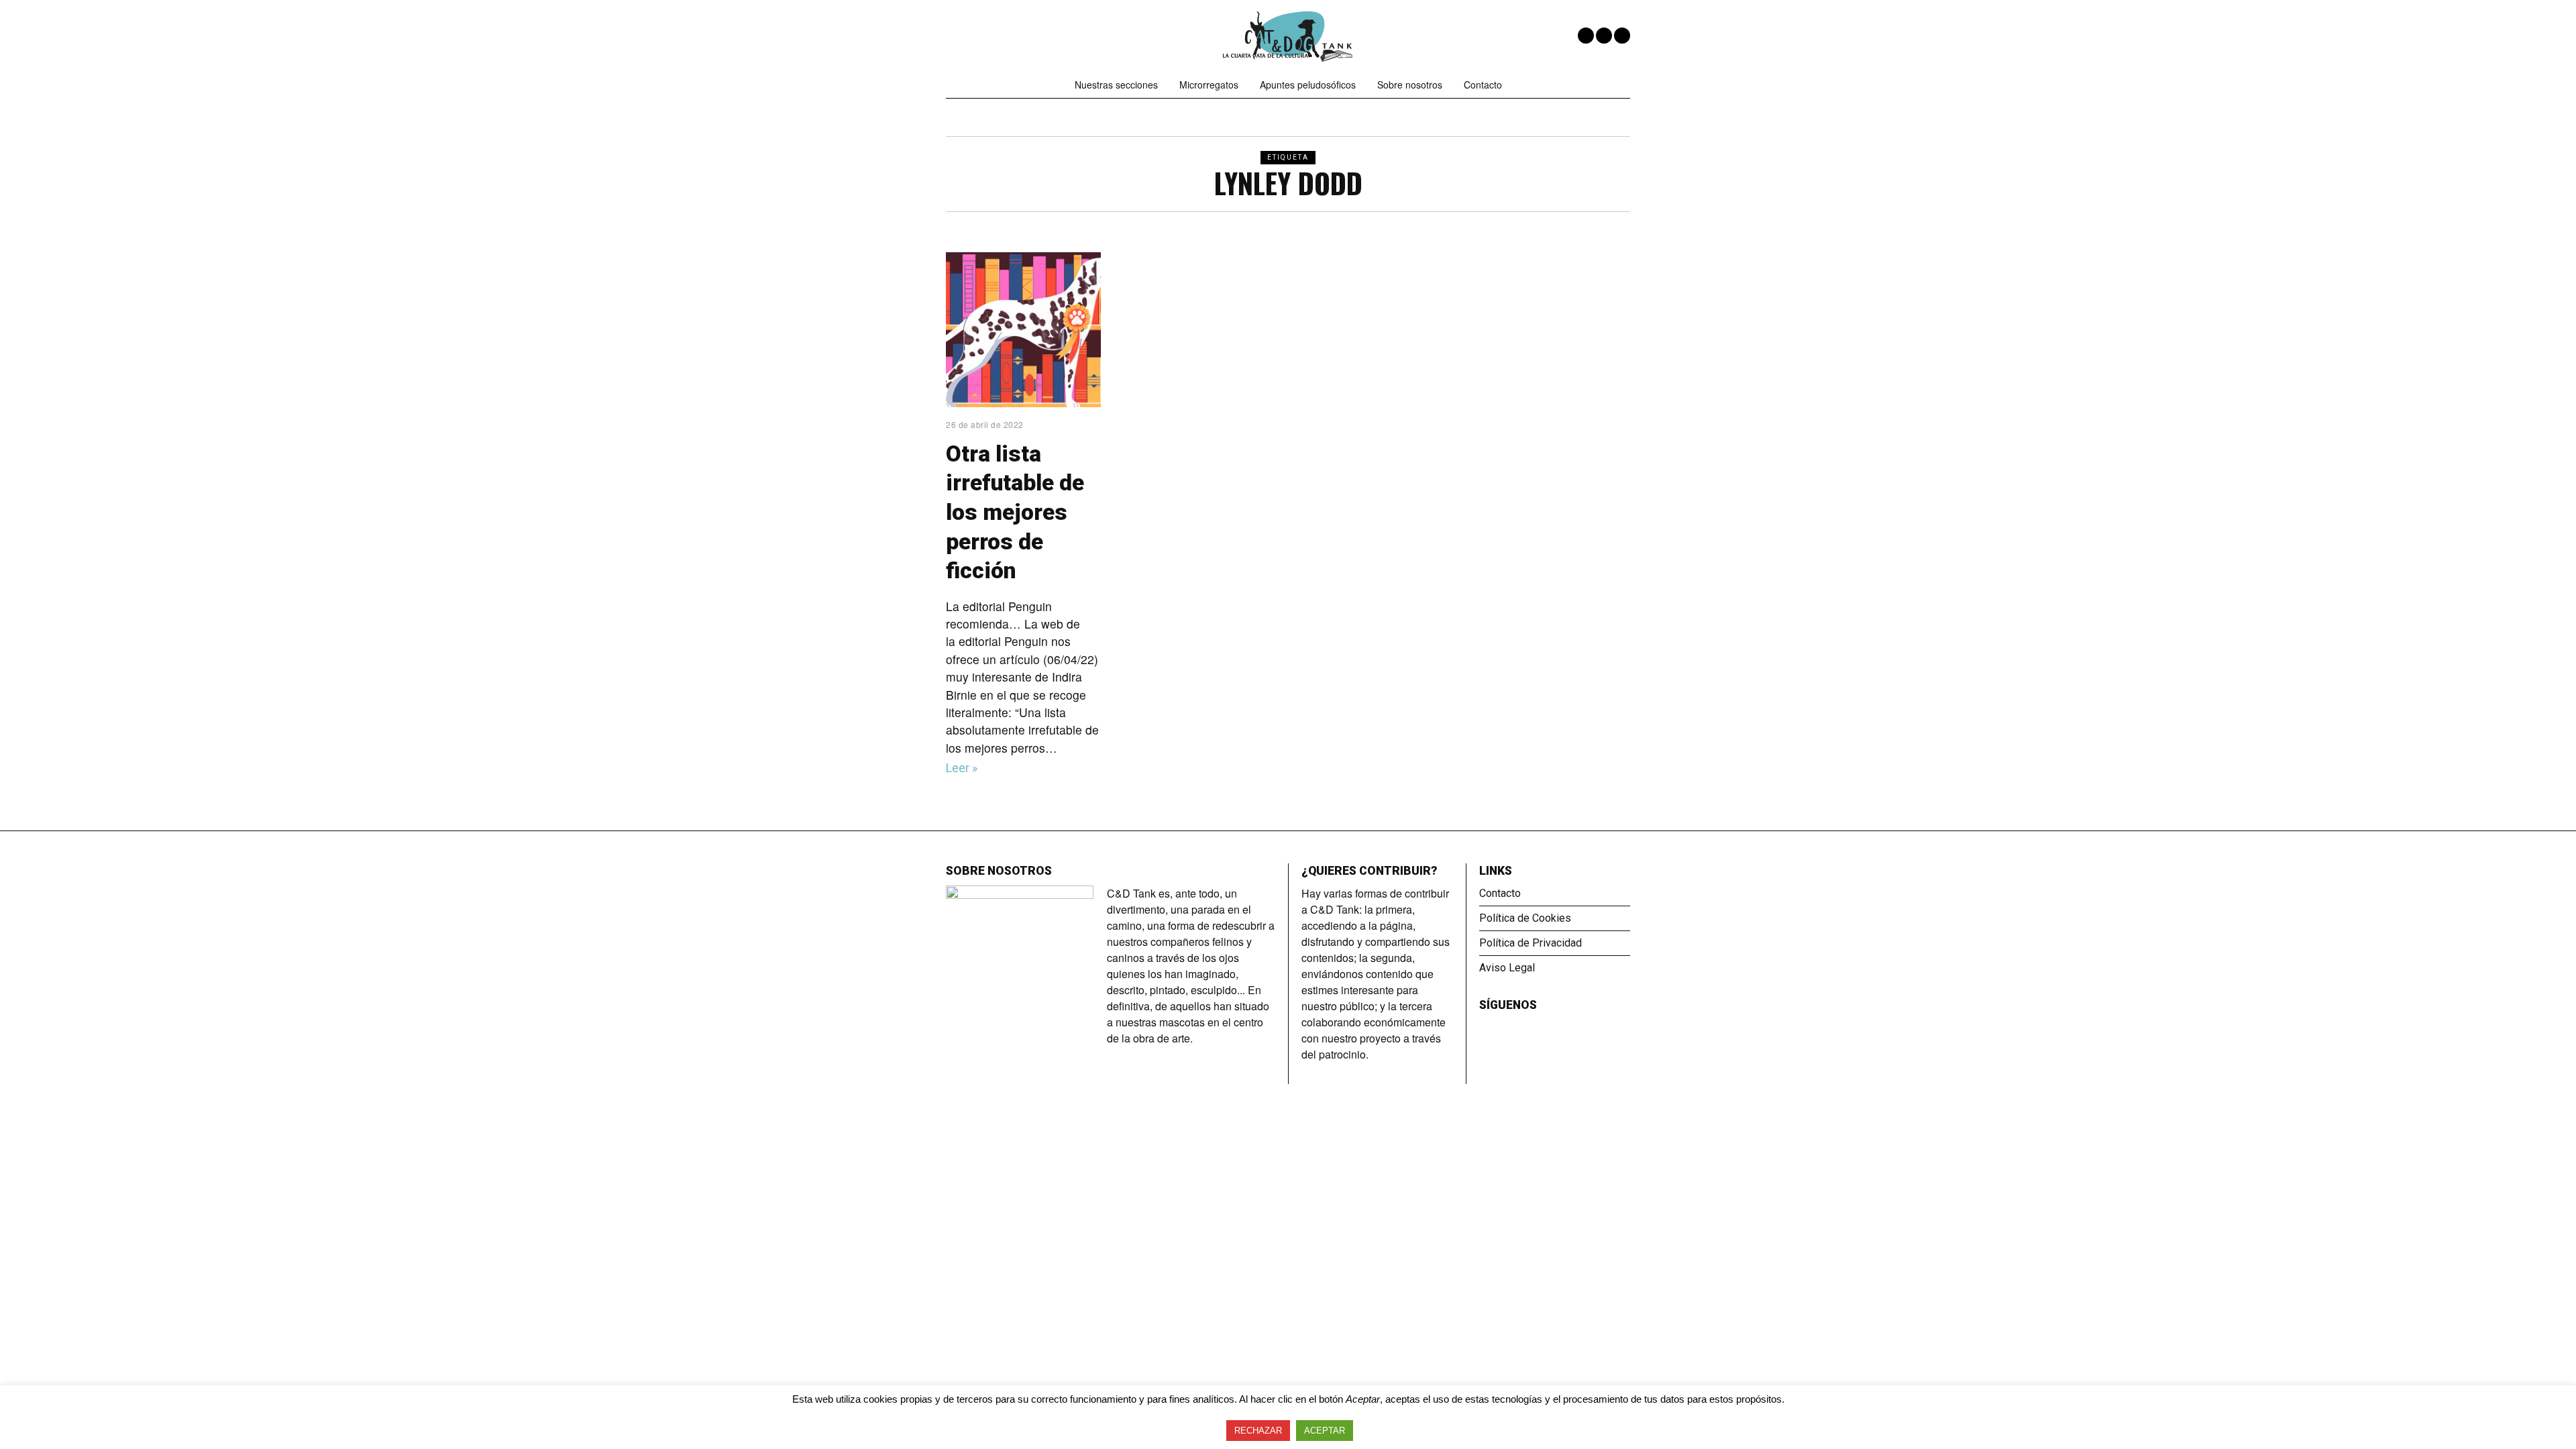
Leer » (962, 768)
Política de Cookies (1525, 918)
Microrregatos (1209, 85)
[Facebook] (1586, 36)
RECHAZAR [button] (1258, 1431)
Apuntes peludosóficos (1308, 85)
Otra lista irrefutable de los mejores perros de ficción (1015, 513)
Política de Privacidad (1531, 943)
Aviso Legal (1507, 968)
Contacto (1483, 85)
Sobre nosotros (1410, 85)
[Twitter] (1604, 36)
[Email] (1622, 36)
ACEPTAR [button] (1325, 1431)
